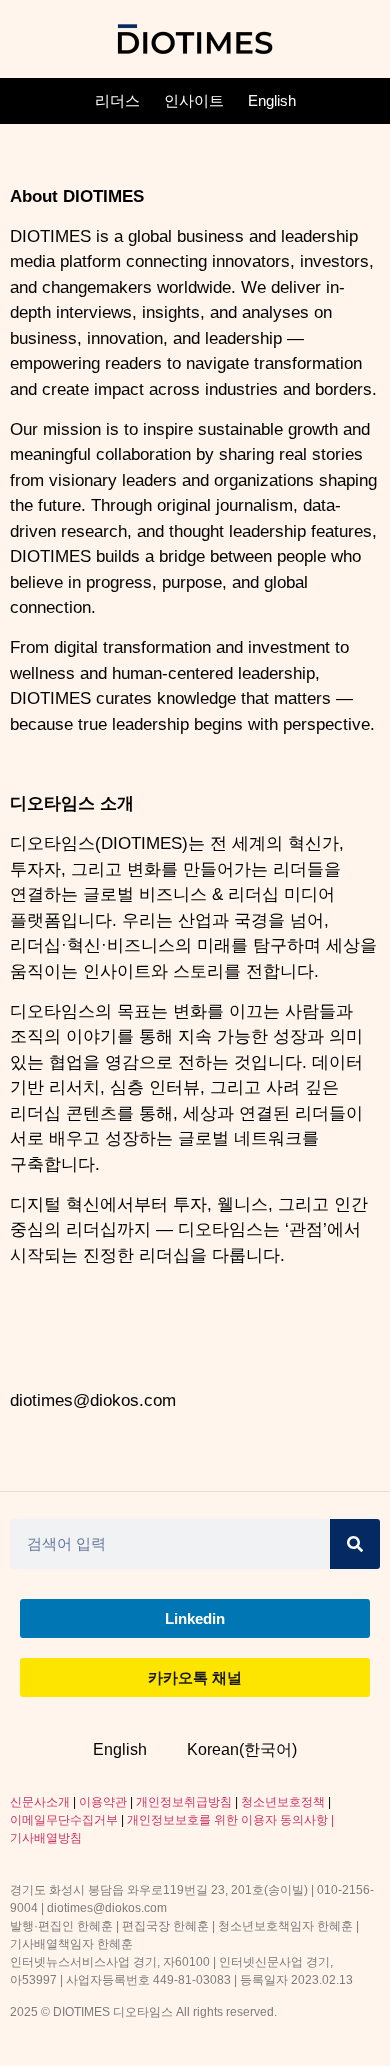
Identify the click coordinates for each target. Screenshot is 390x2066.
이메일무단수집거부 (64, 1820)
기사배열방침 (46, 1838)
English (272, 100)
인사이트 (194, 100)
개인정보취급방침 (184, 1802)
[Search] (355, 1544)
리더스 (117, 100)
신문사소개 (40, 1802)
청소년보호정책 (283, 1802)
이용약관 (103, 1802)
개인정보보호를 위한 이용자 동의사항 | (230, 1820)
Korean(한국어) (242, 1749)
